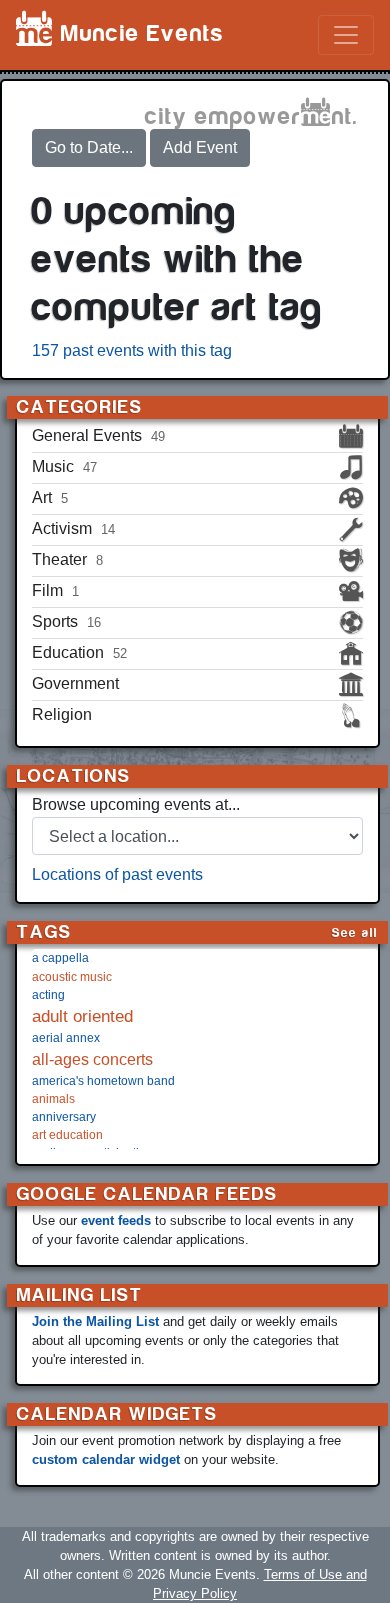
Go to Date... (89, 147)
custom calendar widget (106, 1459)
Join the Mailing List (95, 1321)
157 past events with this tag (132, 350)
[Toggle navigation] (346, 35)
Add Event (200, 147)
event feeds (116, 1220)
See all (355, 932)
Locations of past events (117, 874)
